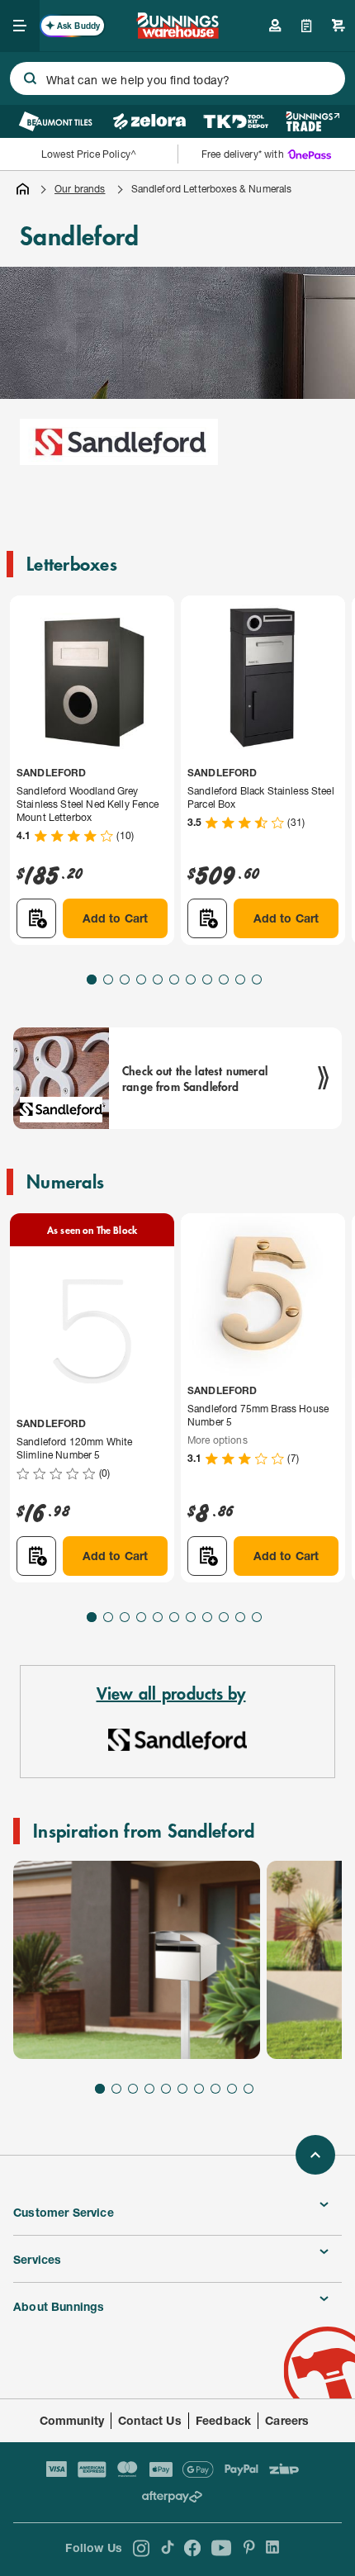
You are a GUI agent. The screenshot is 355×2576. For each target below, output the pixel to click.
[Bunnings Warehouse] (177, 33)
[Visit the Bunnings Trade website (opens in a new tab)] (312, 121)
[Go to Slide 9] (224, 980)
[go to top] (315, 2155)
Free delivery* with (243, 154)
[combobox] (177, 78)
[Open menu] (20, 26)
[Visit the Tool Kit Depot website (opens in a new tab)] (236, 121)
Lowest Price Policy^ (89, 154)
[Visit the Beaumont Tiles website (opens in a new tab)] (56, 121)
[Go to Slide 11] (257, 980)
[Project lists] (307, 26)
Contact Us (150, 2420)
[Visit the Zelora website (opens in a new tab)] (149, 121)
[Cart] (338, 26)
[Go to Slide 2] (108, 980)
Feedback (223, 2420)
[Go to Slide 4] (141, 980)
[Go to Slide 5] (158, 980)
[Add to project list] (36, 918)
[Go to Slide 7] (191, 980)
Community (72, 2420)
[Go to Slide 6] (174, 980)
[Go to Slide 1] (92, 980)
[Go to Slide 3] (125, 980)
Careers (287, 2420)
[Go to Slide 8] (207, 980)
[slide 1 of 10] (137, 1960)
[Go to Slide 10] (240, 980)
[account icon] (275, 26)
